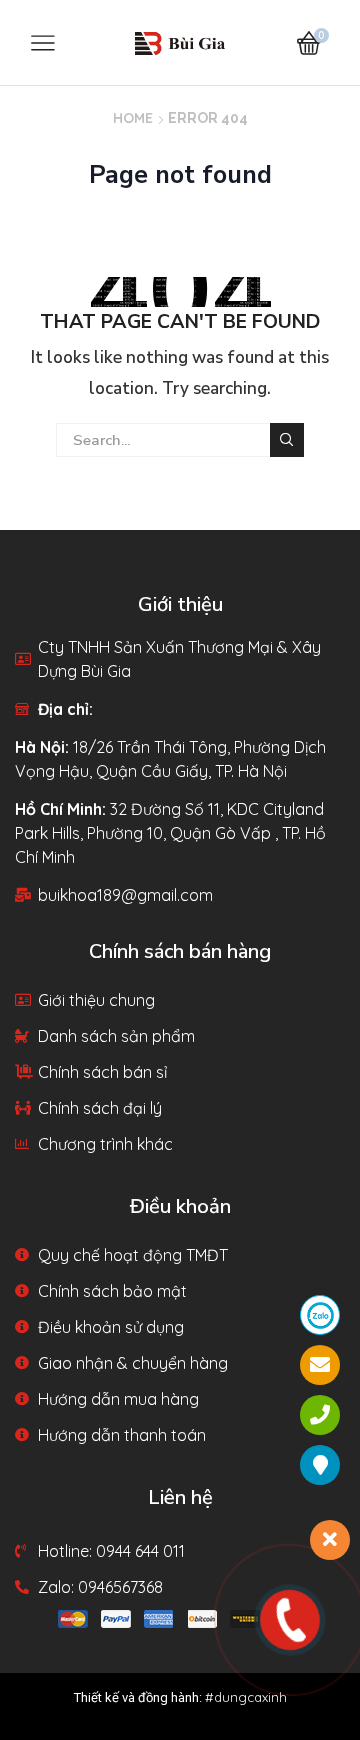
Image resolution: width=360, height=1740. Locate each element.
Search (287, 440)
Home (133, 118)
